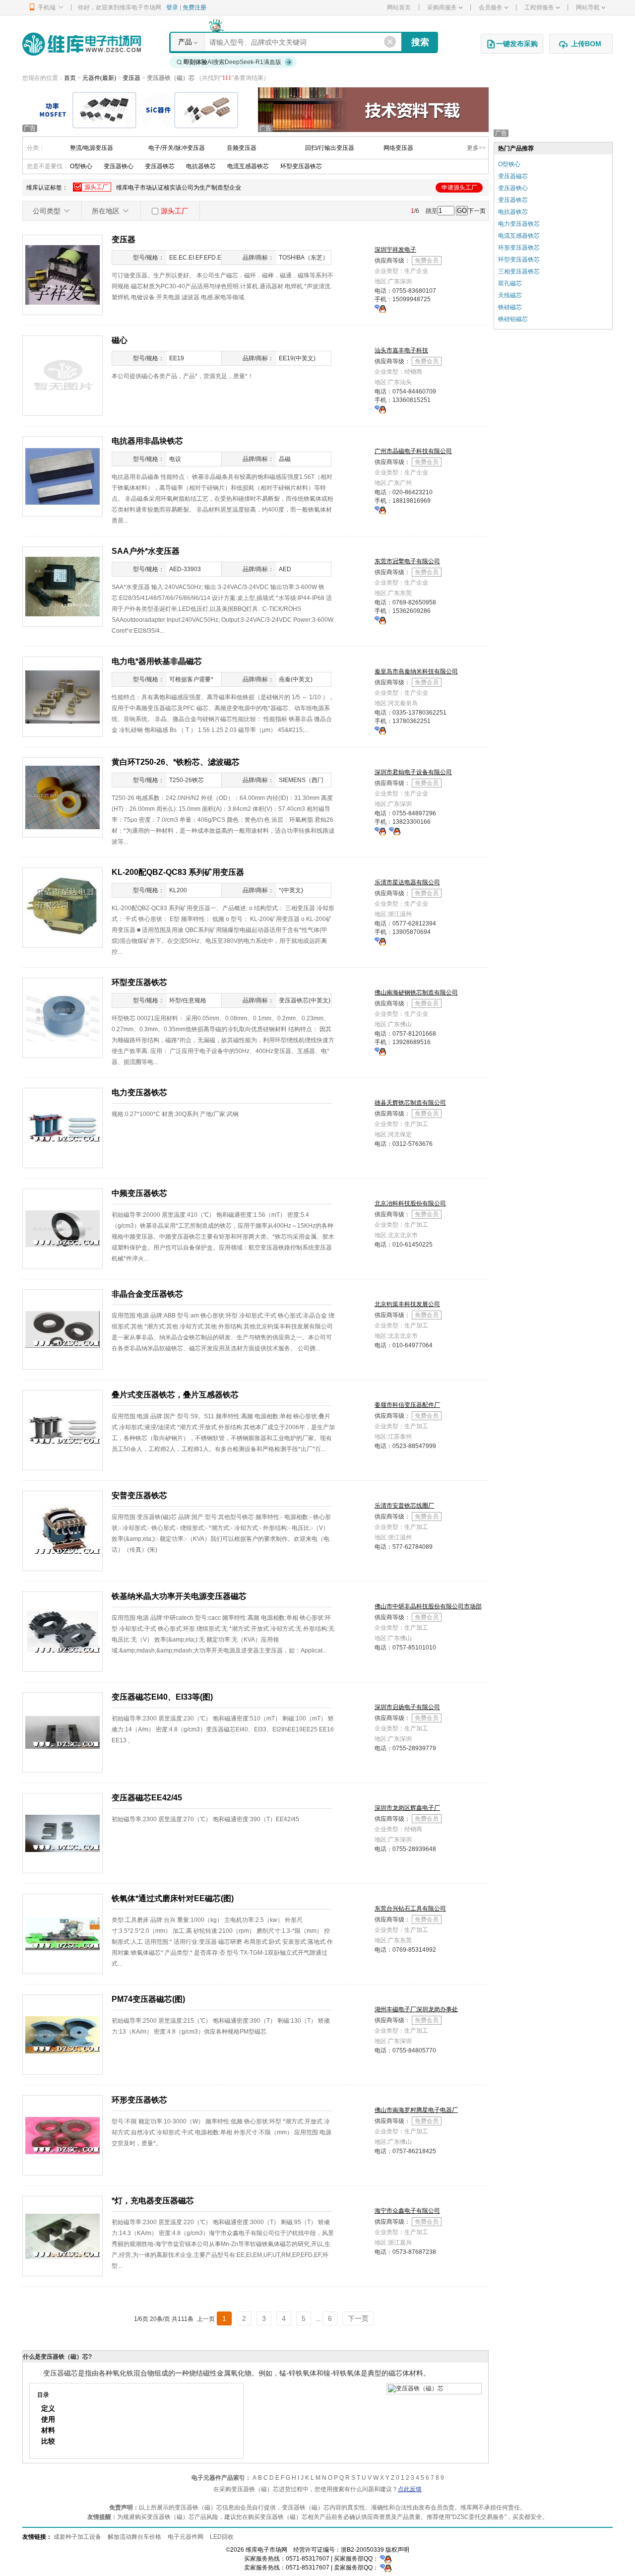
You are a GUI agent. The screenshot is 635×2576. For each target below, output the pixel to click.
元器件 (91, 78)
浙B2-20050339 (362, 2550)
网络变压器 (398, 148)
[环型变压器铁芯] (63, 1017)
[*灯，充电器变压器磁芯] (63, 2236)
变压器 (132, 78)
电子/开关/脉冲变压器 (177, 148)
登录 (172, 7)
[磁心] (63, 375)
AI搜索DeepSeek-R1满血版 (232, 62)
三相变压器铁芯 (519, 271)
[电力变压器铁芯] (63, 1127)
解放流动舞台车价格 (134, 2537)
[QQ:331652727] (386, 2568)
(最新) (108, 78)
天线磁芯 (510, 295)
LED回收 (222, 2537)
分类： (36, 148)
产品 (185, 42)
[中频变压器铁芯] (63, 1228)
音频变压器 (242, 148)
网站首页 (399, 7)
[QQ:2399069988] (395, 831)
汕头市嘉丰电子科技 (401, 350)
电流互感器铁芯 (248, 166)
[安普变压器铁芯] (63, 1530)
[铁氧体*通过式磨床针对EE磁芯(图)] (63, 1933)
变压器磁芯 (513, 176)
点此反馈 (410, 2489)
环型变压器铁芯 (301, 166)
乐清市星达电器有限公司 (407, 882)
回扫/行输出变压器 (330, 148)
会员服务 (491, 7)
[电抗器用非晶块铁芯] (63, 476)
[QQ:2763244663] (380, 510)
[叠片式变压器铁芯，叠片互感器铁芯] (63, 1430)
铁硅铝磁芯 (513, 319)
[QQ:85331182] (380, 730)
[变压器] (63, 274)
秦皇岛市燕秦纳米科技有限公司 (416, 671)
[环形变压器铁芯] (63, 2135)
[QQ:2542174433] (380, 620)
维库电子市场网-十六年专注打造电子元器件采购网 (82, 44)
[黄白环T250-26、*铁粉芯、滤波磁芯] (63, 797)
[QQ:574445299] (380, 1051)
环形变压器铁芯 (519, 248)
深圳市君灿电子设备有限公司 (413, 772)
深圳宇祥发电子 (395, 250)
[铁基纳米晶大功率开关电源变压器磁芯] (63, 1631)
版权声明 (397, 2550)
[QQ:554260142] (380, 308)
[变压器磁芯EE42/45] (63, 1833)
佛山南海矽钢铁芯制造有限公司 (416, 992)
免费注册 (194, 7)
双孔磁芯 (510, 283)
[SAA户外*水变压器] (63, 586)
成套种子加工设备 (77, 2537)
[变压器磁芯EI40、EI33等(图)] (63, 1732)
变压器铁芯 (160, 166)
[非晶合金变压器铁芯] (63, 1329)
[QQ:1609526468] (386, 2559)
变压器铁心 (119, 166)
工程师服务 (539, 7)
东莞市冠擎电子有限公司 (407, 561)
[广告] (138, 109)
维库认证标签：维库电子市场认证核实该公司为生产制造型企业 (252, 187)
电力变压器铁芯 (519, 224)
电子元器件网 (186, 2537)
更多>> (476, 148)
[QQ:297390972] (380, 409)
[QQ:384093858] (380, 831)
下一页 (477, 211)
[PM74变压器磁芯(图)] (63, 2034)
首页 (70, 78)
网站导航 (588, 7)
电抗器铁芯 (201, 166)
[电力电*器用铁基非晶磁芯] (63, 696)
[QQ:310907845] (380, 941)
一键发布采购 (517, 44)
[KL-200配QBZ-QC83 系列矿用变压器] (63, 907)
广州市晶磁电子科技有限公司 (413, 451)
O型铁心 (81, 166)
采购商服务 (442, 7)
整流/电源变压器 (92, 148)
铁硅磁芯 (510, 307)
